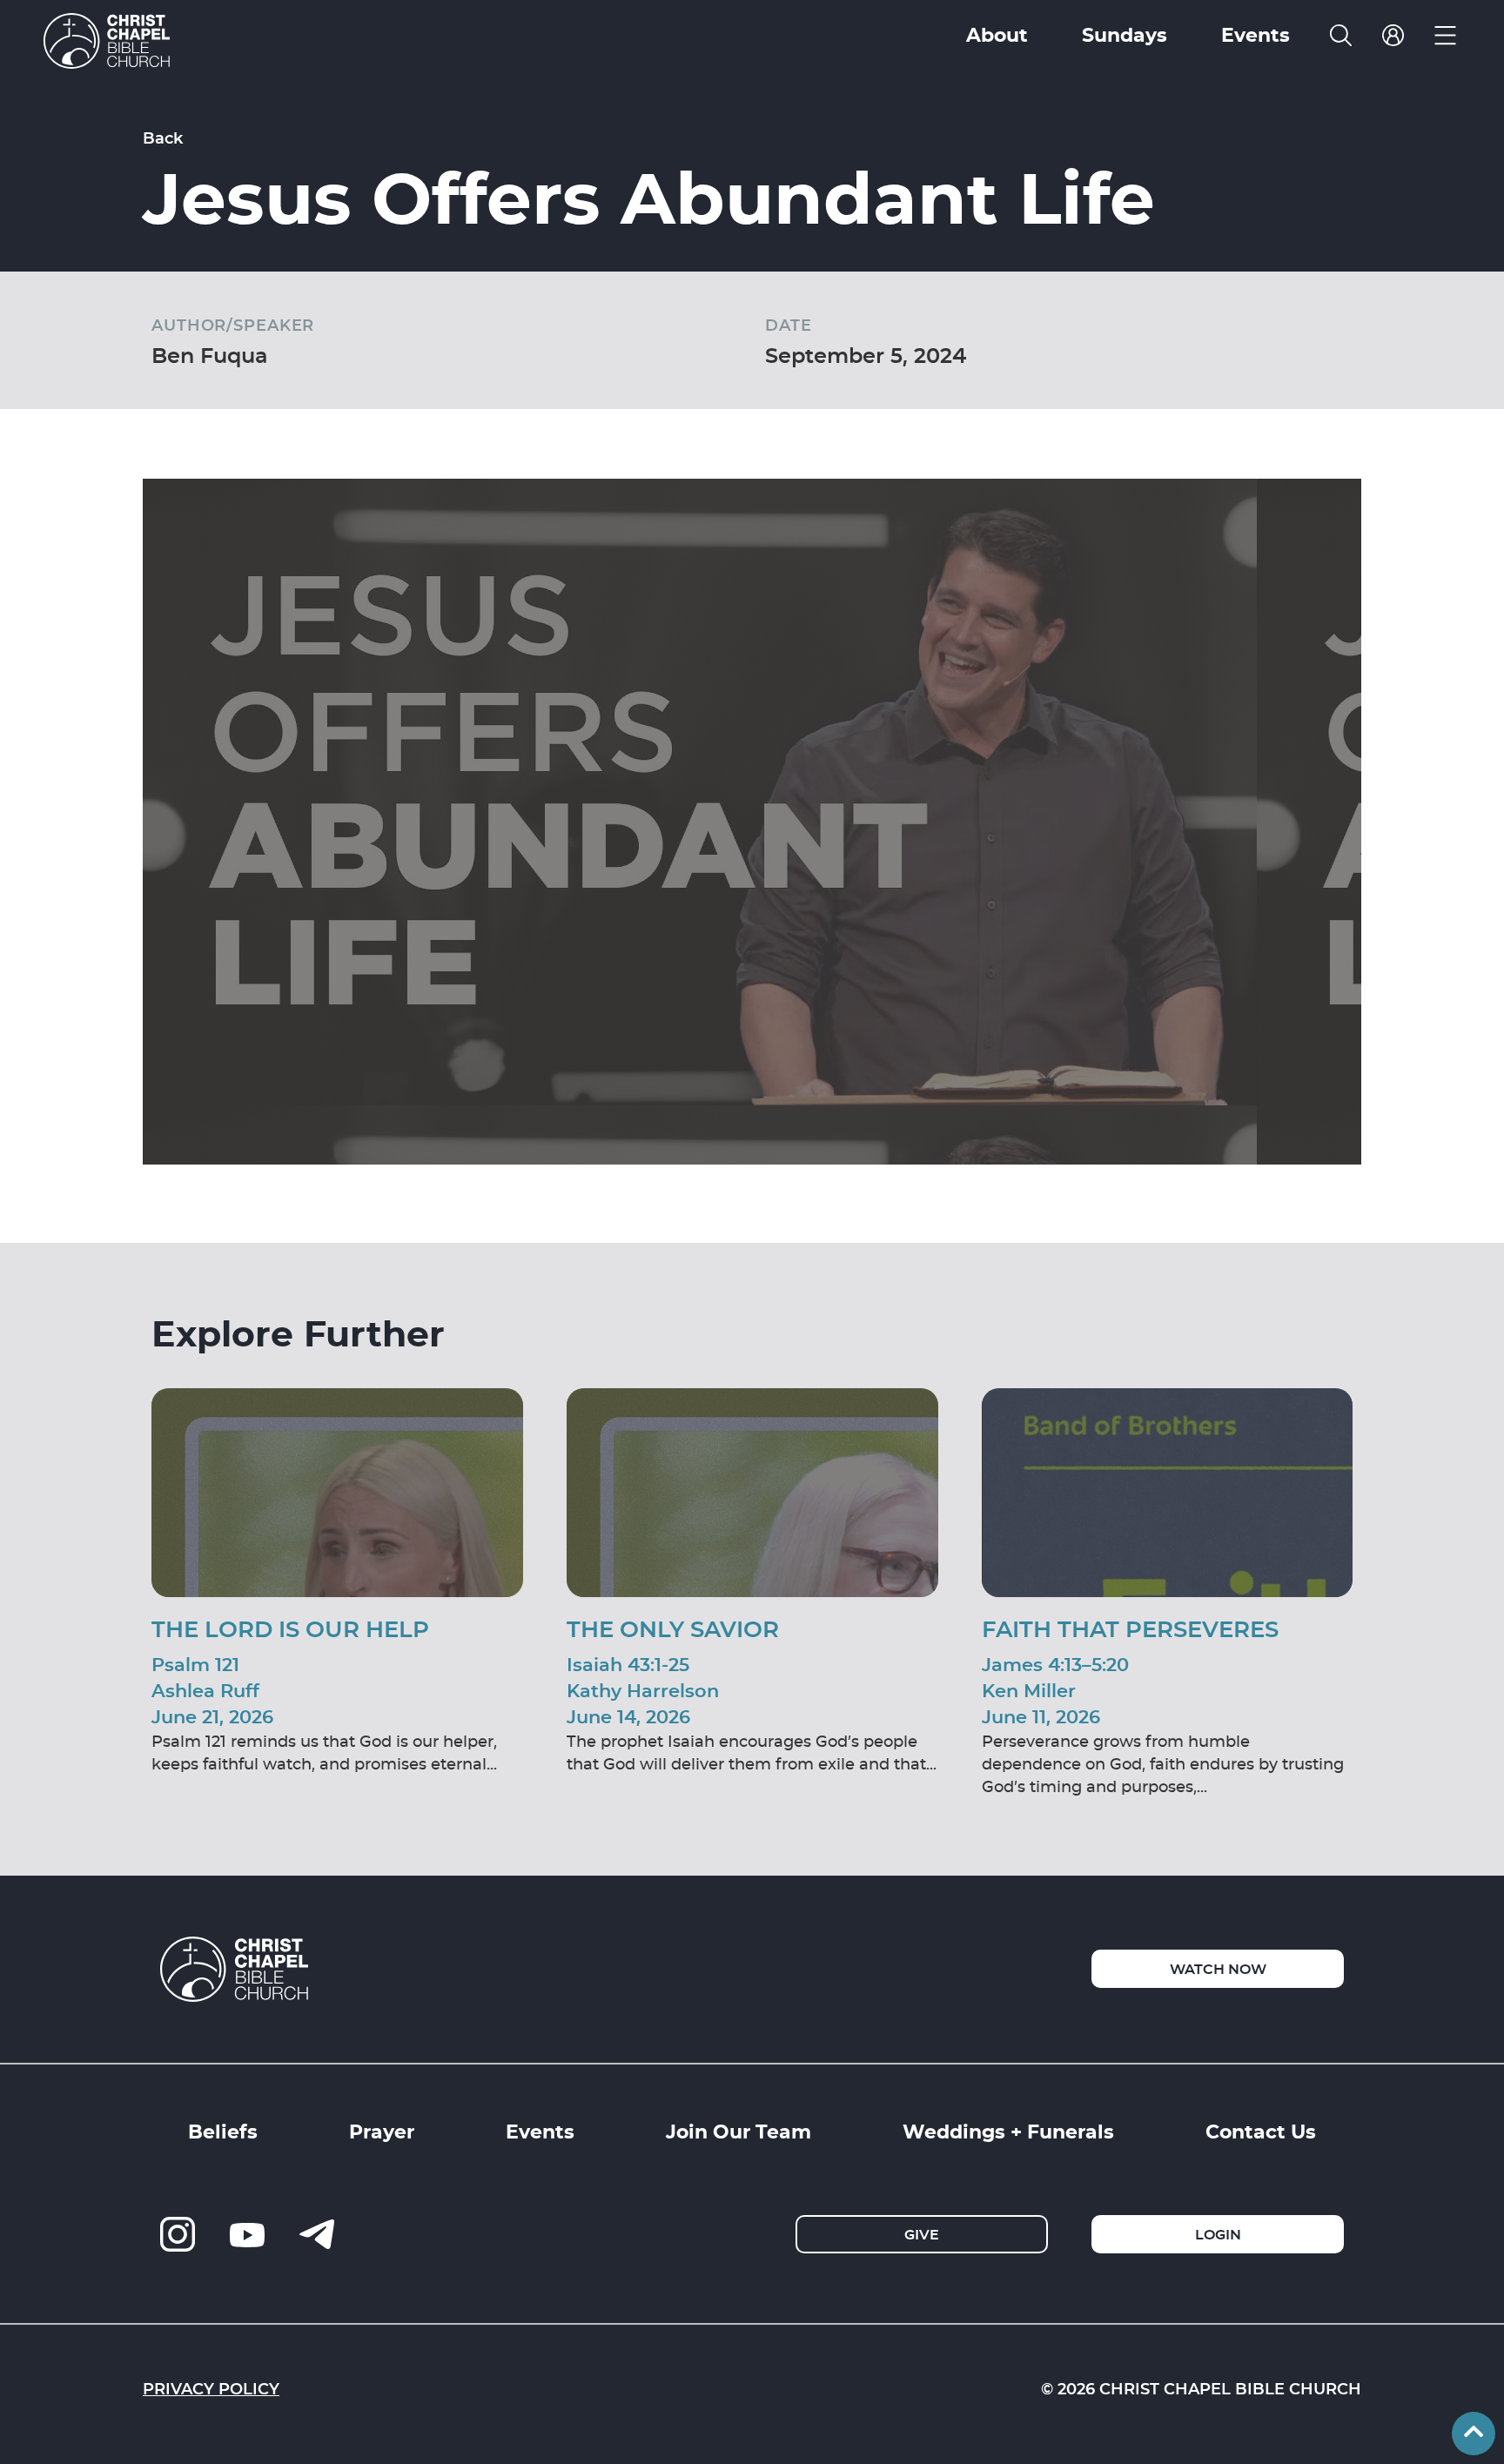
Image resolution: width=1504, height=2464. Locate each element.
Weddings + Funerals (1008, 2131)
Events (540, 2131)
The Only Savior (673, 1628)
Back (163, 138)
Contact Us (1261, 2131)
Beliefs (223, 2131)
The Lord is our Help (290, 1628)
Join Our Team (739, 2131)
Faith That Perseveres (1130, 1628)
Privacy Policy (211, 2388)
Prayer (382, 2131)
